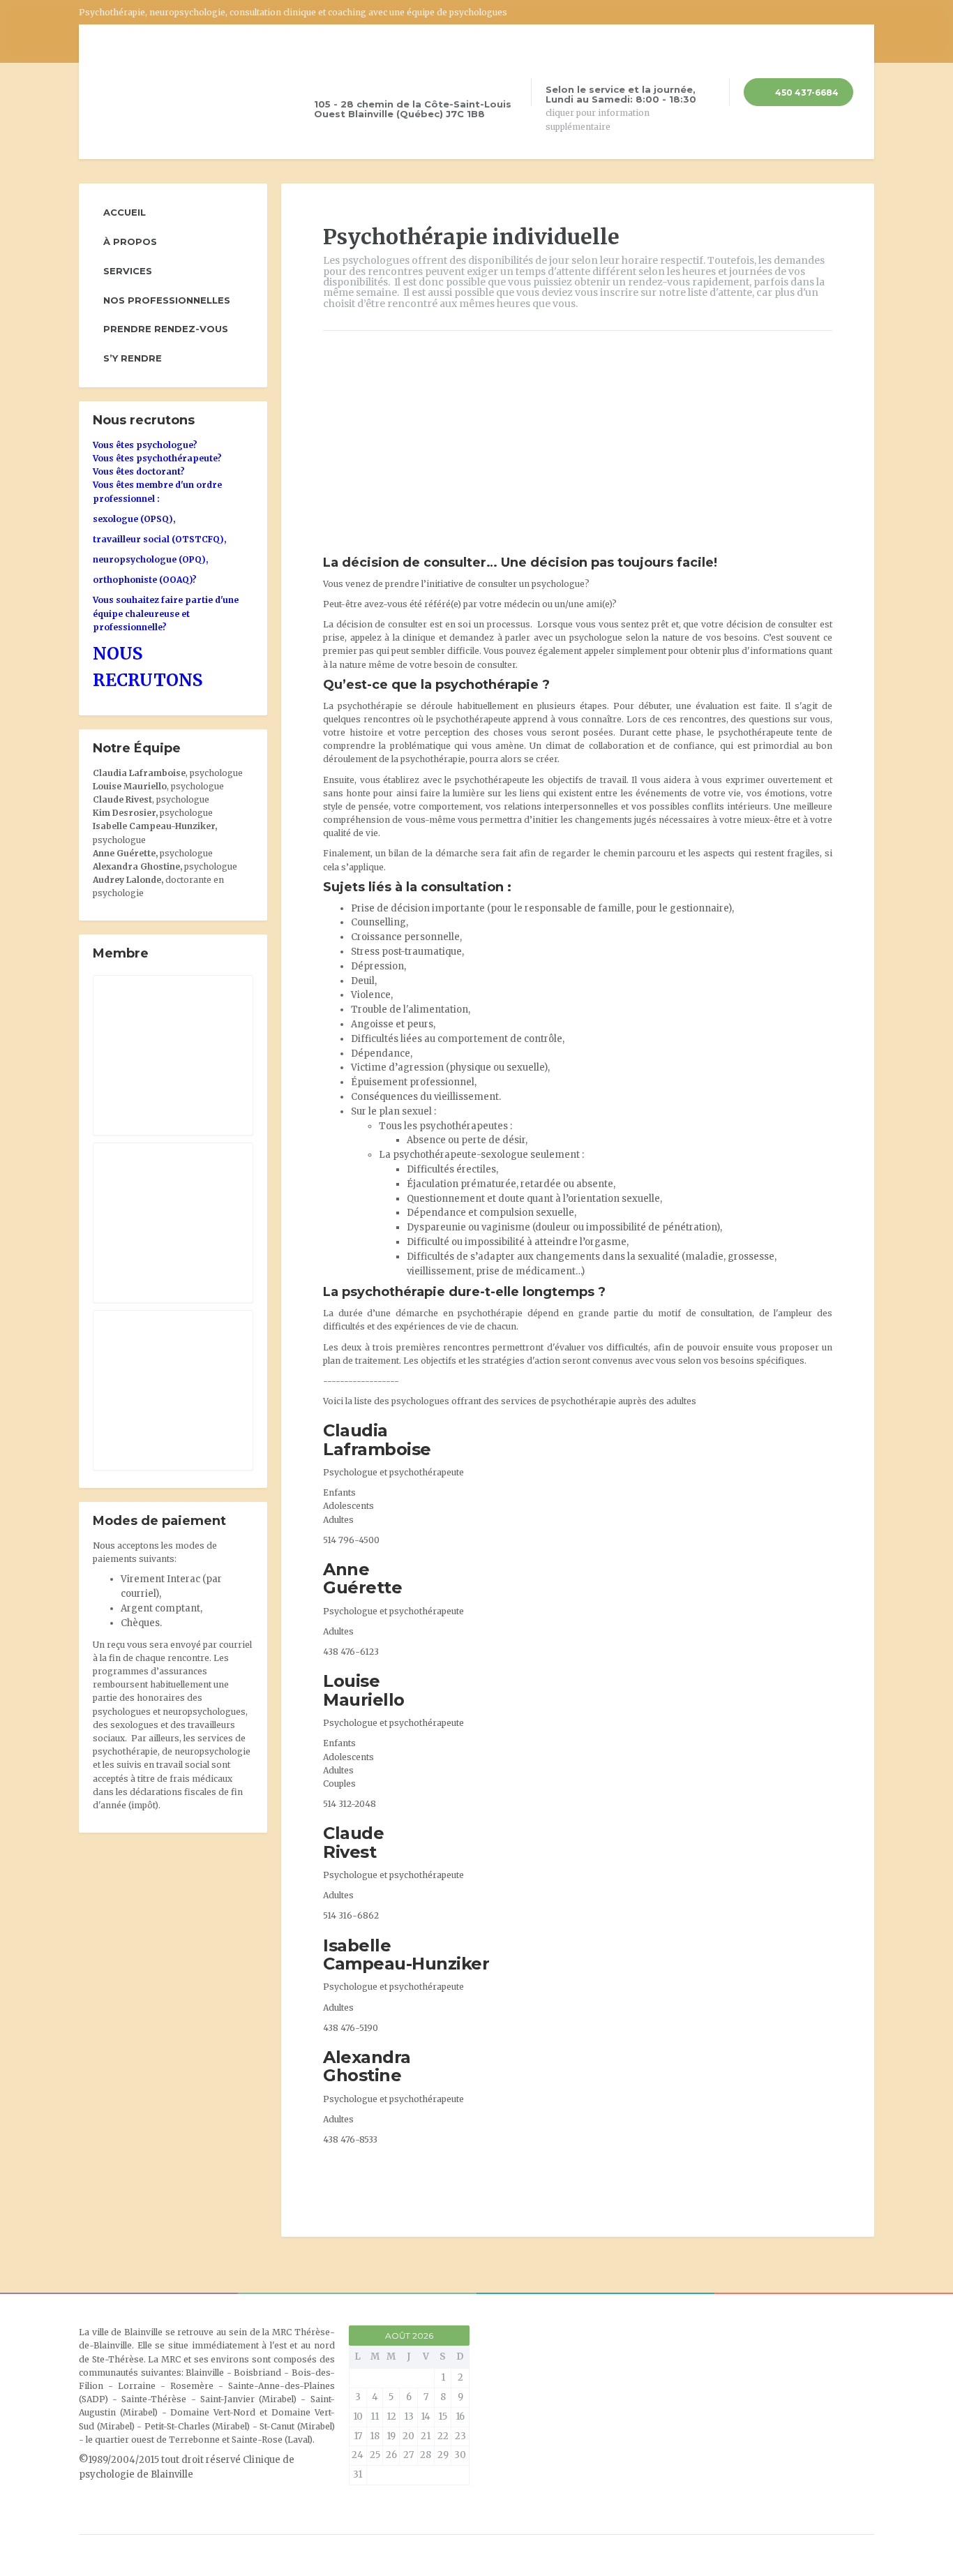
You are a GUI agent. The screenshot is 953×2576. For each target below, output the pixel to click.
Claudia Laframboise (377, 1439)
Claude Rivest (353, 1842)
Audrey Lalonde (127, 880)
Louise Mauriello (364, 1690)
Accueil (125, 212)
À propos (130, 241)
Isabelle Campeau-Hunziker (406, 1955)
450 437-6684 (806, 92)
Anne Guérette (362, 1578)
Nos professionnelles (167, 300)
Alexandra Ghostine (367, 2066)
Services (128, 271)
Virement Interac (160, 1579)
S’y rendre (133, 358)
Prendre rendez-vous (166, 329)
